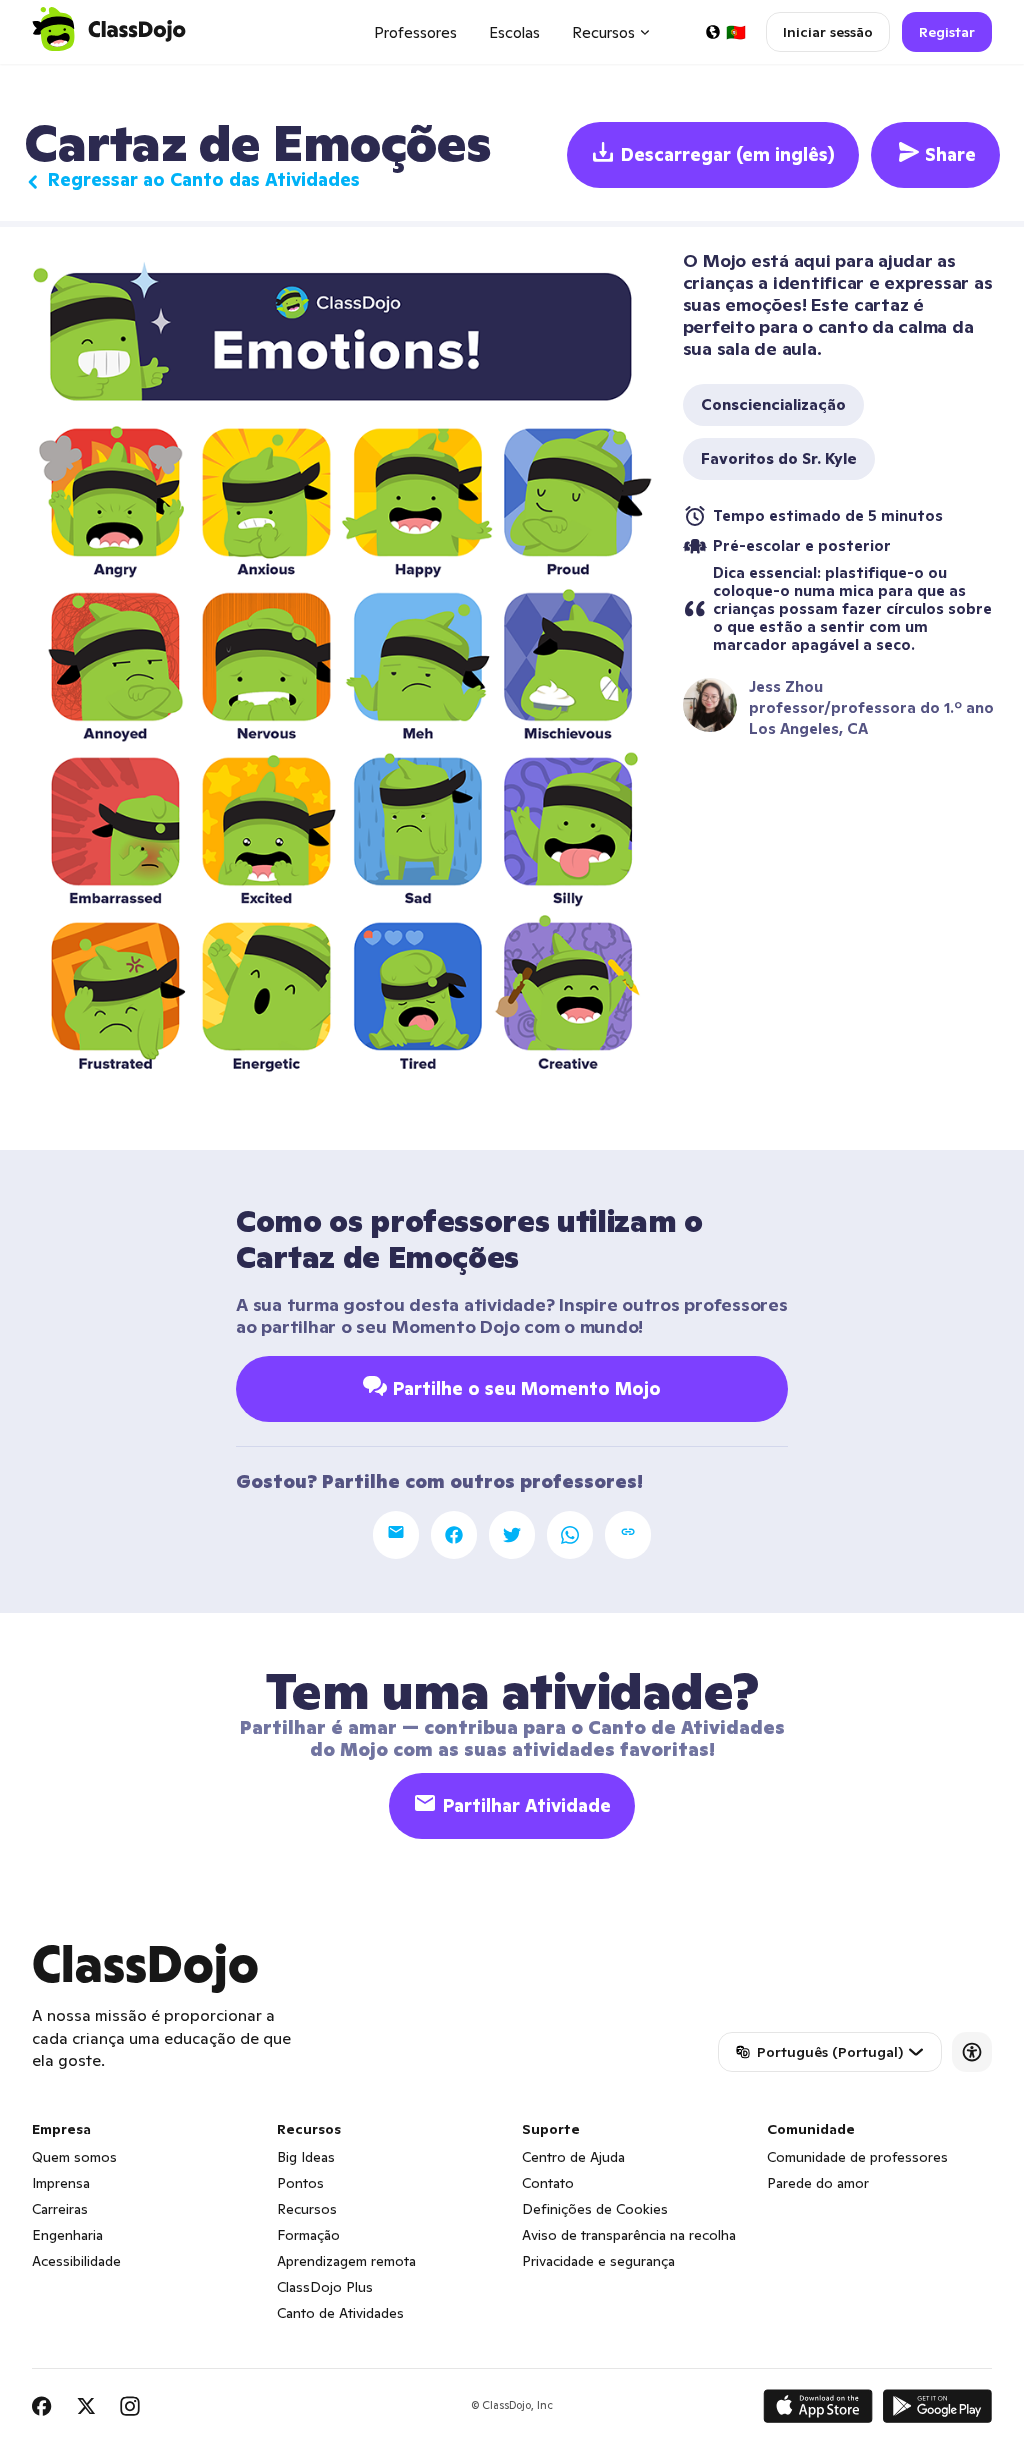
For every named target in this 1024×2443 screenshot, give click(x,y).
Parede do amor (818, 2183)
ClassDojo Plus (325, 2287)
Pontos (300, 2183)
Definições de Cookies (595, 2209)
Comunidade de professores (857, 2157)
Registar (947, 32)
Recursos (307, 2209)
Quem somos (74, 2157)
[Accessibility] (972, 2052)
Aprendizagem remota (346, 2261)
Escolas (514, 32)
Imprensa (61, 2183)
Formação (308, 2235)
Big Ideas (306, 2157)
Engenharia (67, 2235)
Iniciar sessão (828, 32)
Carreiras (60, 2209)
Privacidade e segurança (598, 2261)
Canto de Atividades (340, 2313)
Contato (548, 2183)
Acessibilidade (76, 2261)
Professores (415, 32)
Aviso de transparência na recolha (629, 2235)
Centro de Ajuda (573, 2157)
